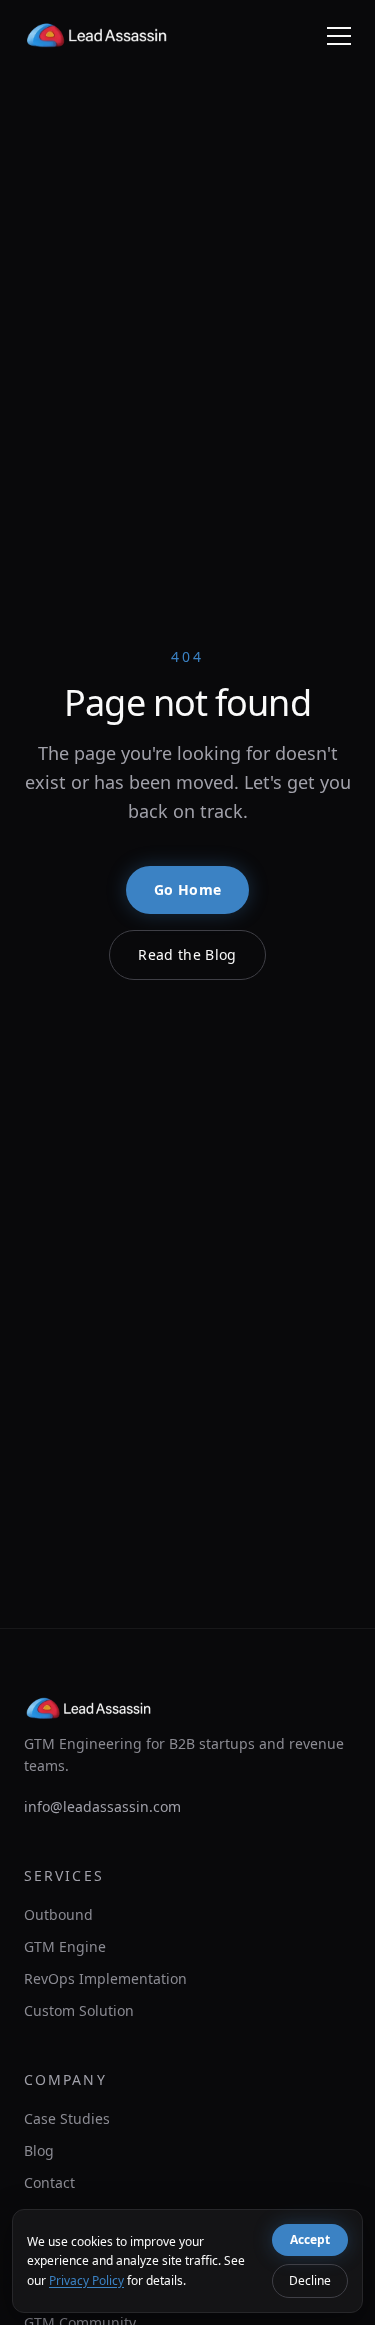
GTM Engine (65, 1946)
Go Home (187, 889)
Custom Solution (79, 2010)
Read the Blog (187, 954)
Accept (310, 2239)
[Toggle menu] (339, 36)
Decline (310, 2280)
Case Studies (67, 2118)
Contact (49, 2182)
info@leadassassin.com (102, 1806)
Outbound (58, 1914)
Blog (39, 2150)
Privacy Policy (86, 2280)
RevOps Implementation (105, 1978)
